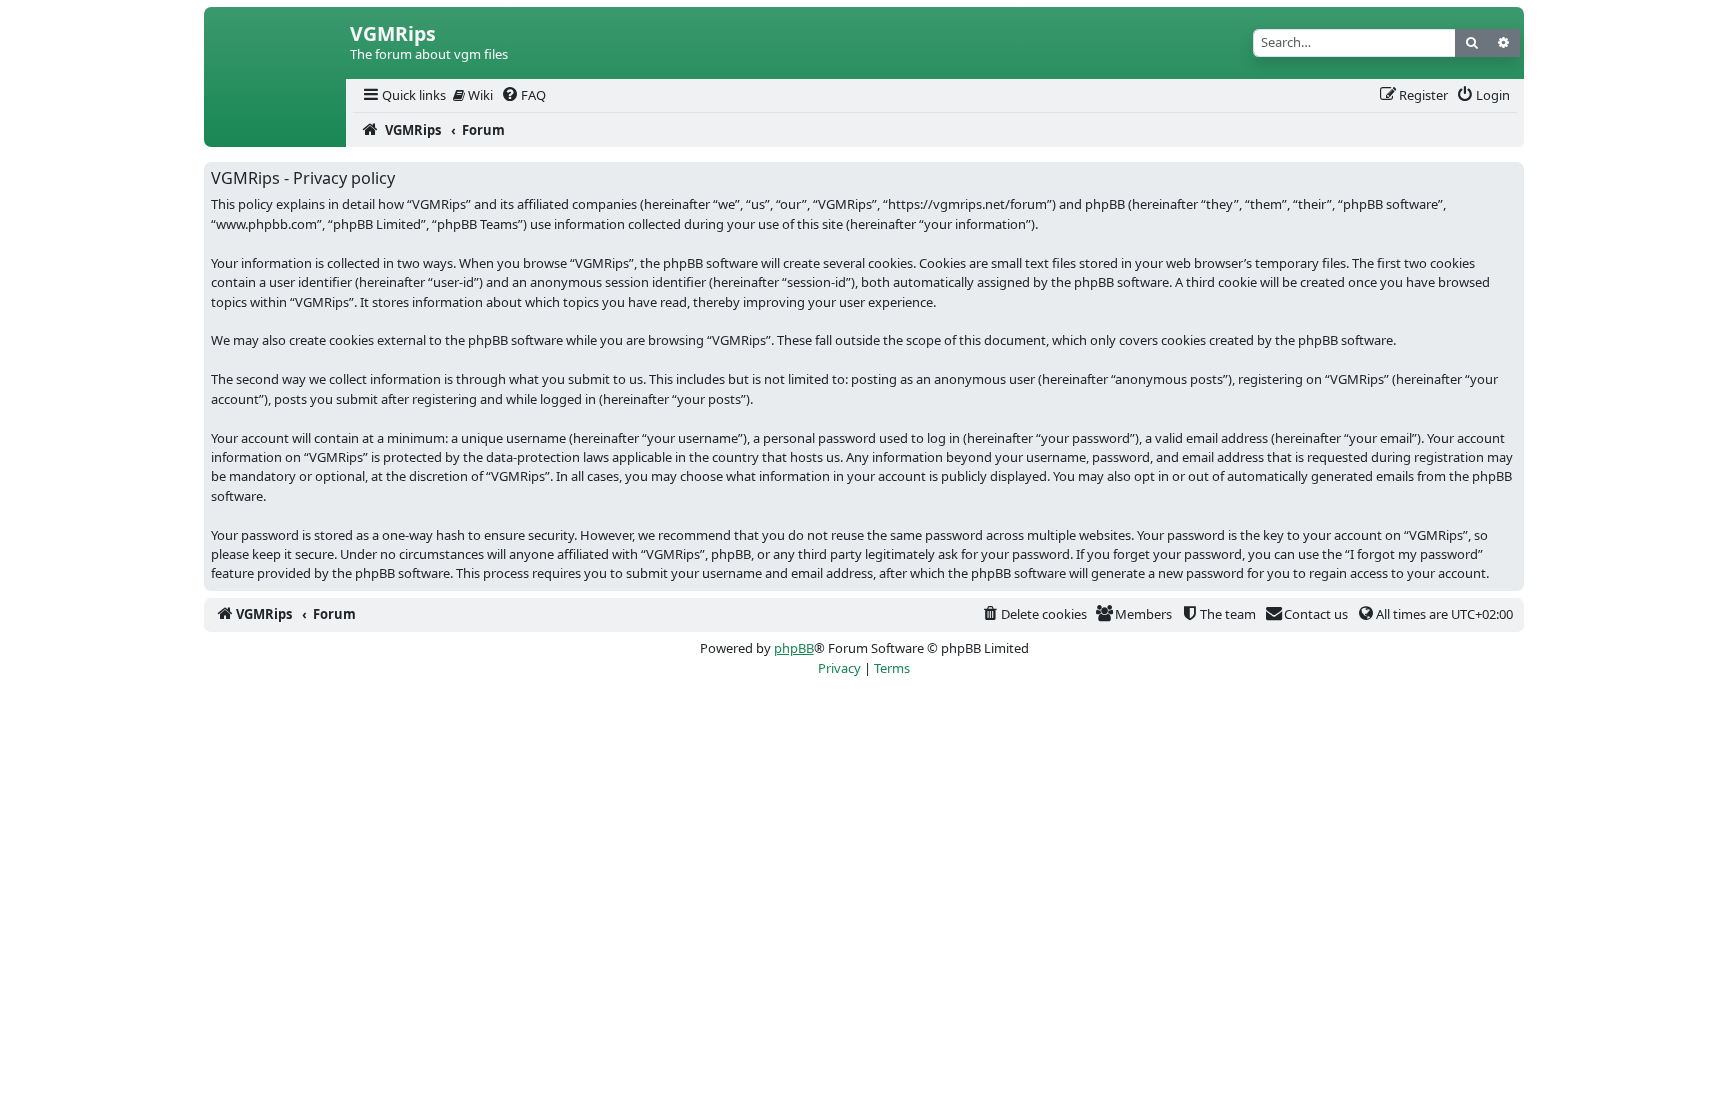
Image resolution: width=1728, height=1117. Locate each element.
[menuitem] (403, 95)
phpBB (794, 648)
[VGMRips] (275, 130)
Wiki (479, 95)
